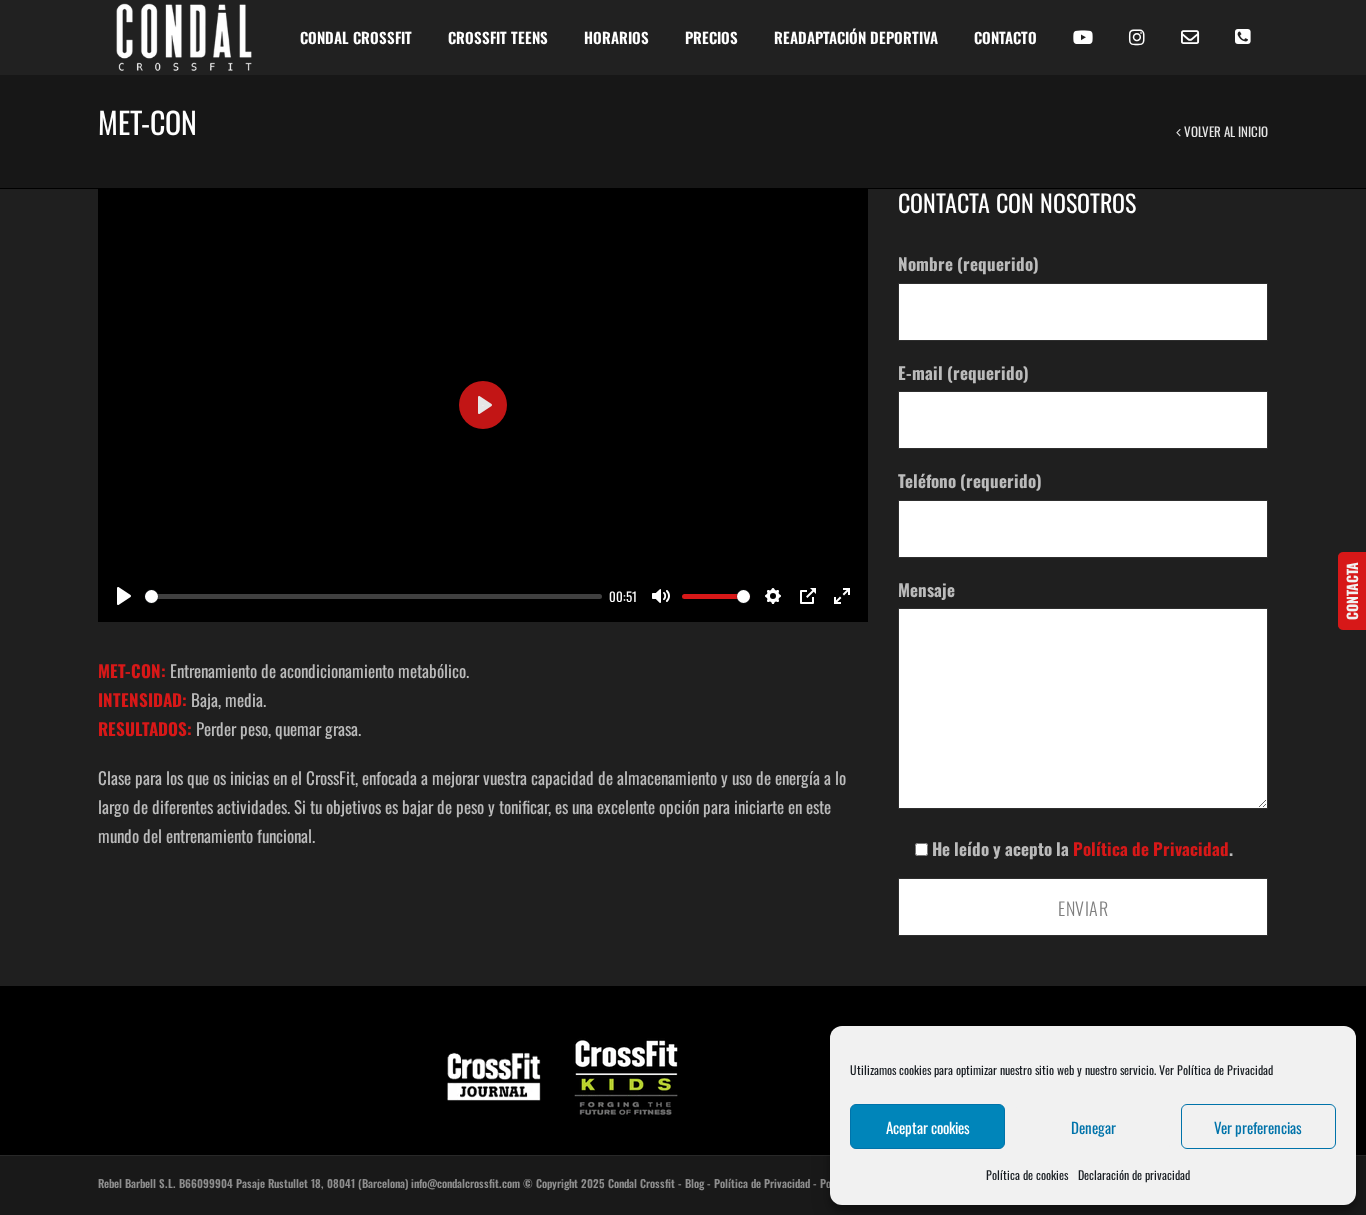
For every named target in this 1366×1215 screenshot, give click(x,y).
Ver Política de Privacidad (1216, 1069)
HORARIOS (616, 37)
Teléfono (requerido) (970, 480)
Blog (694, 1183)
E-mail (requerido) (963, 372)
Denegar (1093, 1127)
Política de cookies (1027, 1174)
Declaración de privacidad (1134, 1174)
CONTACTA (1351, 591)
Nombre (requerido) (968, 263)
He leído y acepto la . (1080, 848)
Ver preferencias (1258, 1127)
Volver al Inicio (1224, 131)
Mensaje (926, 589)
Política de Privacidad (1151, 848)
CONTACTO (1005, 37)
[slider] (373, 596)
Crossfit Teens (498, 37)
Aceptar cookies (928, 1127)
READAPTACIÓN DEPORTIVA (856, 37)
